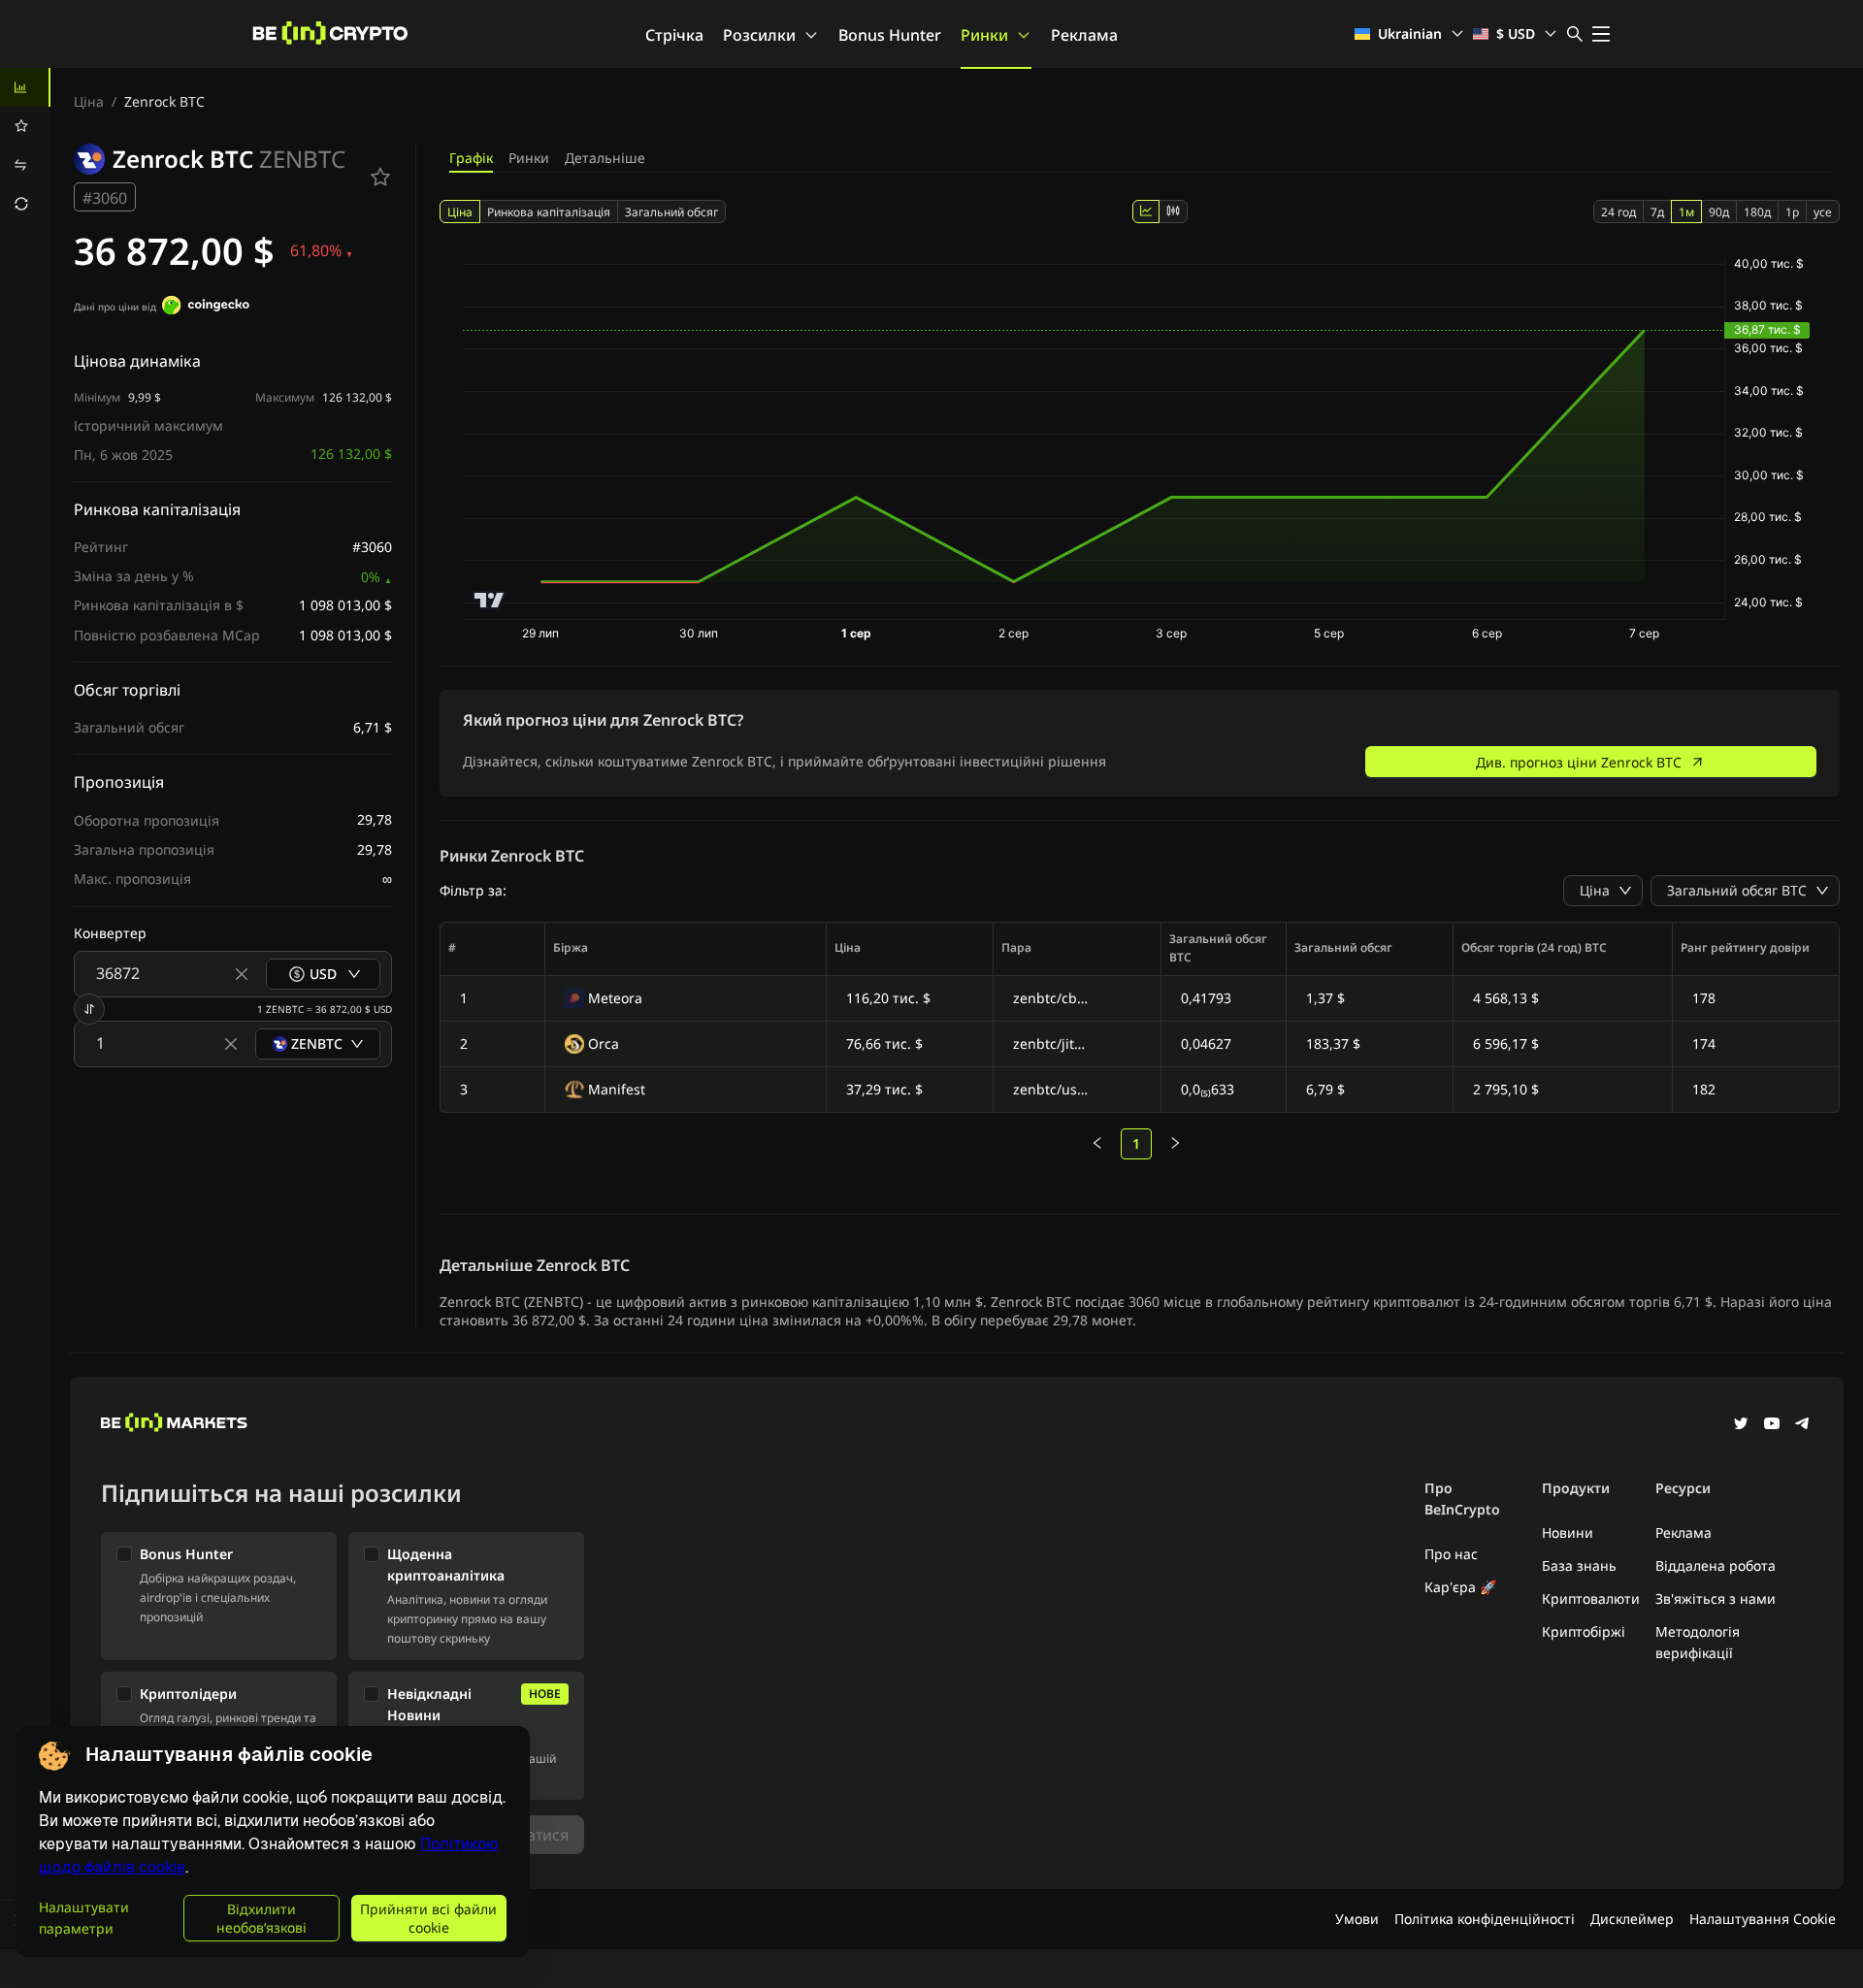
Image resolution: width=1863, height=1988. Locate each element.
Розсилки (759, 35)
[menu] (25, 146)
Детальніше (605, 158)
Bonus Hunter (890, 35)
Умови (1357, 1919)
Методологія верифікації (1698, 1642)
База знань (1579, 1565)
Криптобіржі (1584, 1631)
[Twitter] (1741, 1425)
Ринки (984, 35)
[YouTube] (1772, 1425)
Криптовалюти (1591, 1598)
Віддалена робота (1716, 1565)
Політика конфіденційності (1485, 1919)
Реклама (1084, 35)
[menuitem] (25, 87)
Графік (471, 158)
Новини (1568, 1532)
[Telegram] (1803, 1425)
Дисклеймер (1632, 1919)
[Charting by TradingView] (490, 600)
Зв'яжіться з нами (1716, 1598)
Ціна (89, 101)
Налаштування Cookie (1763, 1919)
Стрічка (674, 35)
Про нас (1451, 1554)
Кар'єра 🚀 (1460, 1587)
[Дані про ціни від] (206, 308)
